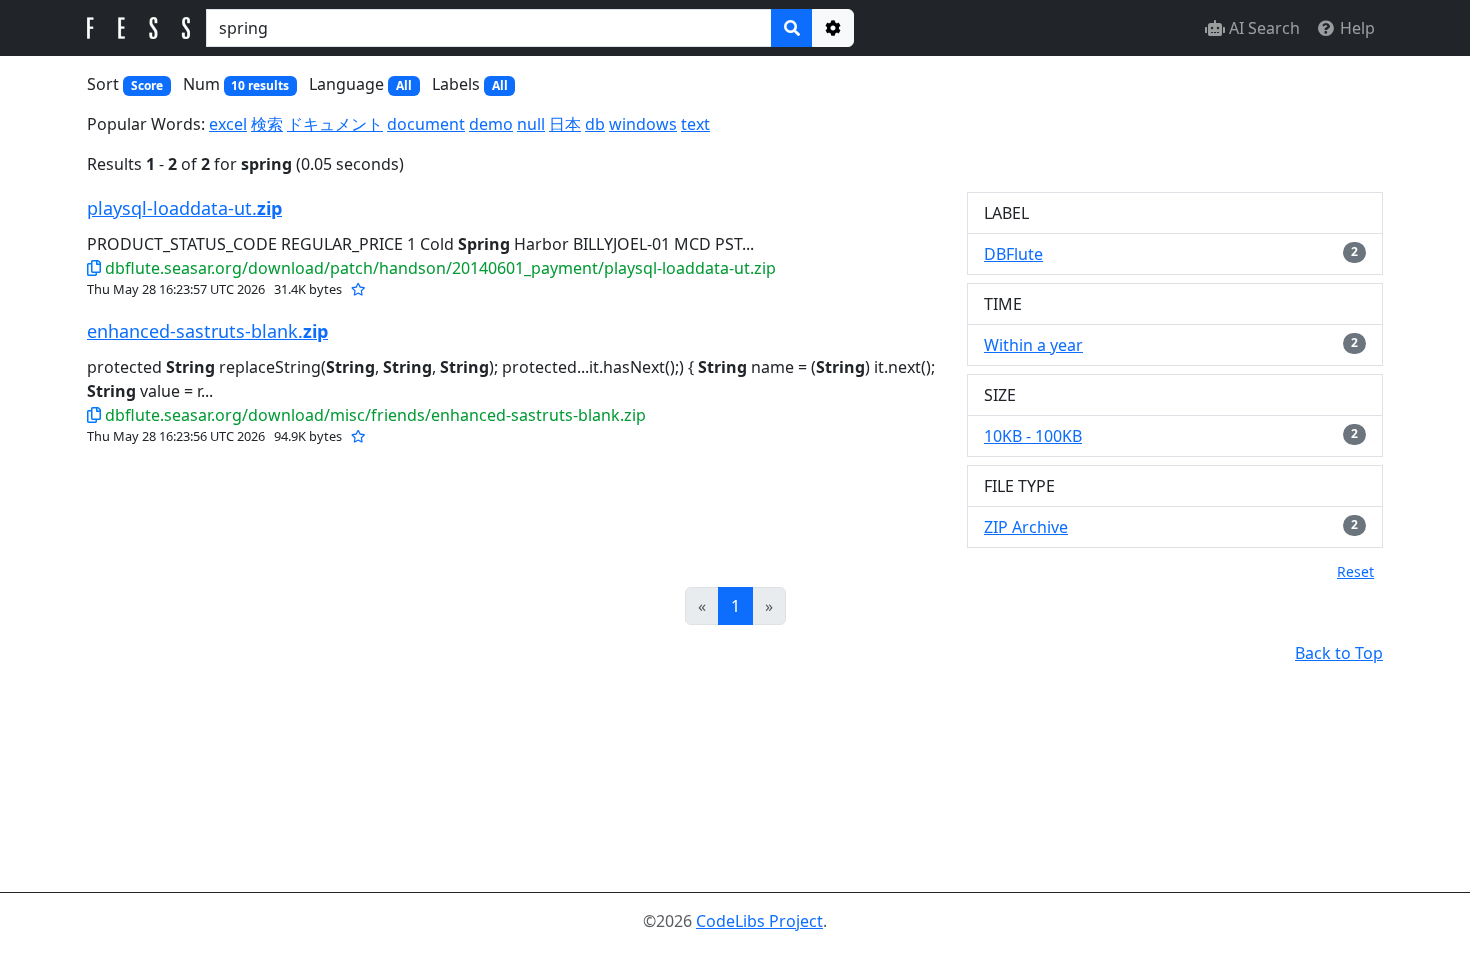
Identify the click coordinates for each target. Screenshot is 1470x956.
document (426, 124)
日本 (565, 124)
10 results (260, 85)
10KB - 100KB (1033, 436)
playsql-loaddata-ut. (184, 208)
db (595, 124)
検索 (267, 124)
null (531, 124)
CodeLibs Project (759, 921)
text (695, 124)
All (404, 85)
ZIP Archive (1026, 527)
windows (643, 124)
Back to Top (1339, 653)
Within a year (1033, 345)
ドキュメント (335, 124)
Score (147, 85)
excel (228, 124)
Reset (1355, 571)
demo (491, 124)
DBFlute (1013, 254)
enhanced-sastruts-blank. (207, 331)
